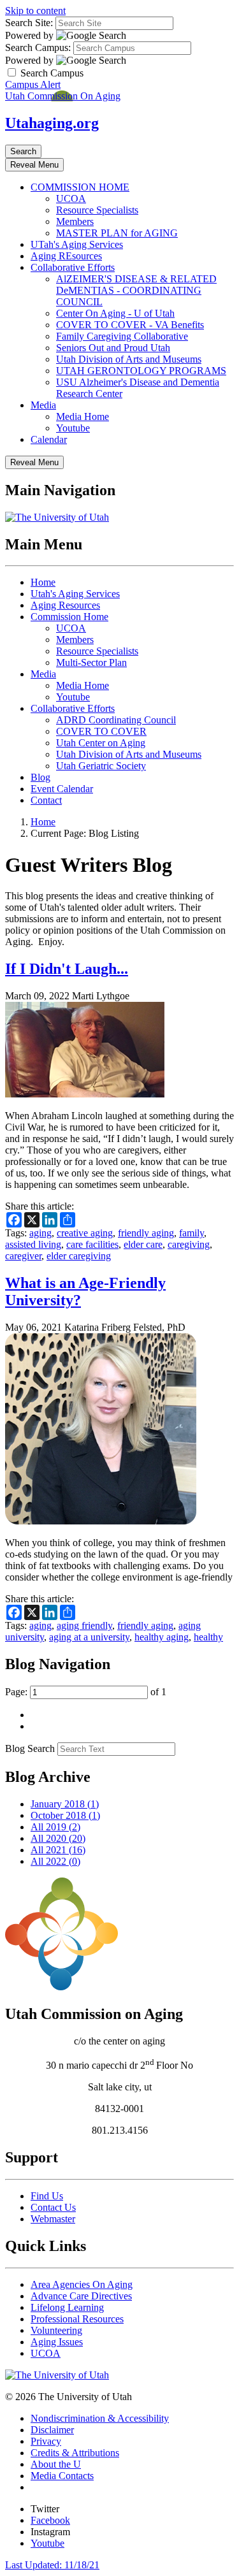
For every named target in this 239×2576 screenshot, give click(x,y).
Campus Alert (33, 84)
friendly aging (146, 1233)
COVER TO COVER (101, 731)
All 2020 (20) (58, 1838)
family (192, 1233)
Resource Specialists (97, 210)
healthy (208, 1637)
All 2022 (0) (55, 1861)
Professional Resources (77, 2319)
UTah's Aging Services (77, 244)
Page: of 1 (86, 1692)
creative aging (85, 1233)
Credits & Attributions (75, 2453)
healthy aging (162, 1637)
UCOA (71, 199)
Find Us (47, 2196)
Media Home (83, 416)
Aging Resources (65, 605)
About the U (56, 2464)
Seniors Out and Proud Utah (113, 348)
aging (40, 1233)
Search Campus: (38, 47)
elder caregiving (79, 1256)
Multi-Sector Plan (91, 662)
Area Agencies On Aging (82, 2284)
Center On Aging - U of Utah (115, 313)
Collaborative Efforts (73, 267)
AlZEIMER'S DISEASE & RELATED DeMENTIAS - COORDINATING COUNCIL (136, 290)
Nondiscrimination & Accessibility (100, 2418)
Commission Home (69, 617)
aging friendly (84, 1625)
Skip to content (35, 11)
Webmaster (53, 2219)
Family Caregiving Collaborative (122, 336)
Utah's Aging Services (75, 594)
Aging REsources (66, 256)
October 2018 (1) (65, 1815)
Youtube (73, 428)
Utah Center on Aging (101, 743)
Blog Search (30, 1748)
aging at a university (89, 1637)
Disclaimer (52, 2430)
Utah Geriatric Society (101, 766)
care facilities (92, 1244)
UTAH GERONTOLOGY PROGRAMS (141, 371)
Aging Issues (57, 2342)
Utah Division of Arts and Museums (129, 359)
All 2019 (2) (55, 1827)
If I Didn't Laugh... (67, 969)
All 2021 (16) (58, 1850)
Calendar (49, 439)
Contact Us (53, 2207)
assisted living (33, 1244)
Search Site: (29, 23)
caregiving (189, 1244)
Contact (46, 800)
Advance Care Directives (81, 2296)
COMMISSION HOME (80, 187)
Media (43, 405)
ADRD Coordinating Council (116, 720)
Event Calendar (62, 789)
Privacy (46, 2441)
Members (75, 221)
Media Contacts (62, 2476)
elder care (143, 1244)
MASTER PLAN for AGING (117, 233)
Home (43, 582)
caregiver (23, 1256)
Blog (40, 777)
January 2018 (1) (65, 1804)
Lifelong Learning (67, 2307)
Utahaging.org (52, 123)
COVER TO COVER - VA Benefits (130, 325)
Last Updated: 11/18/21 (52, 2565)
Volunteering (56, 2330)
